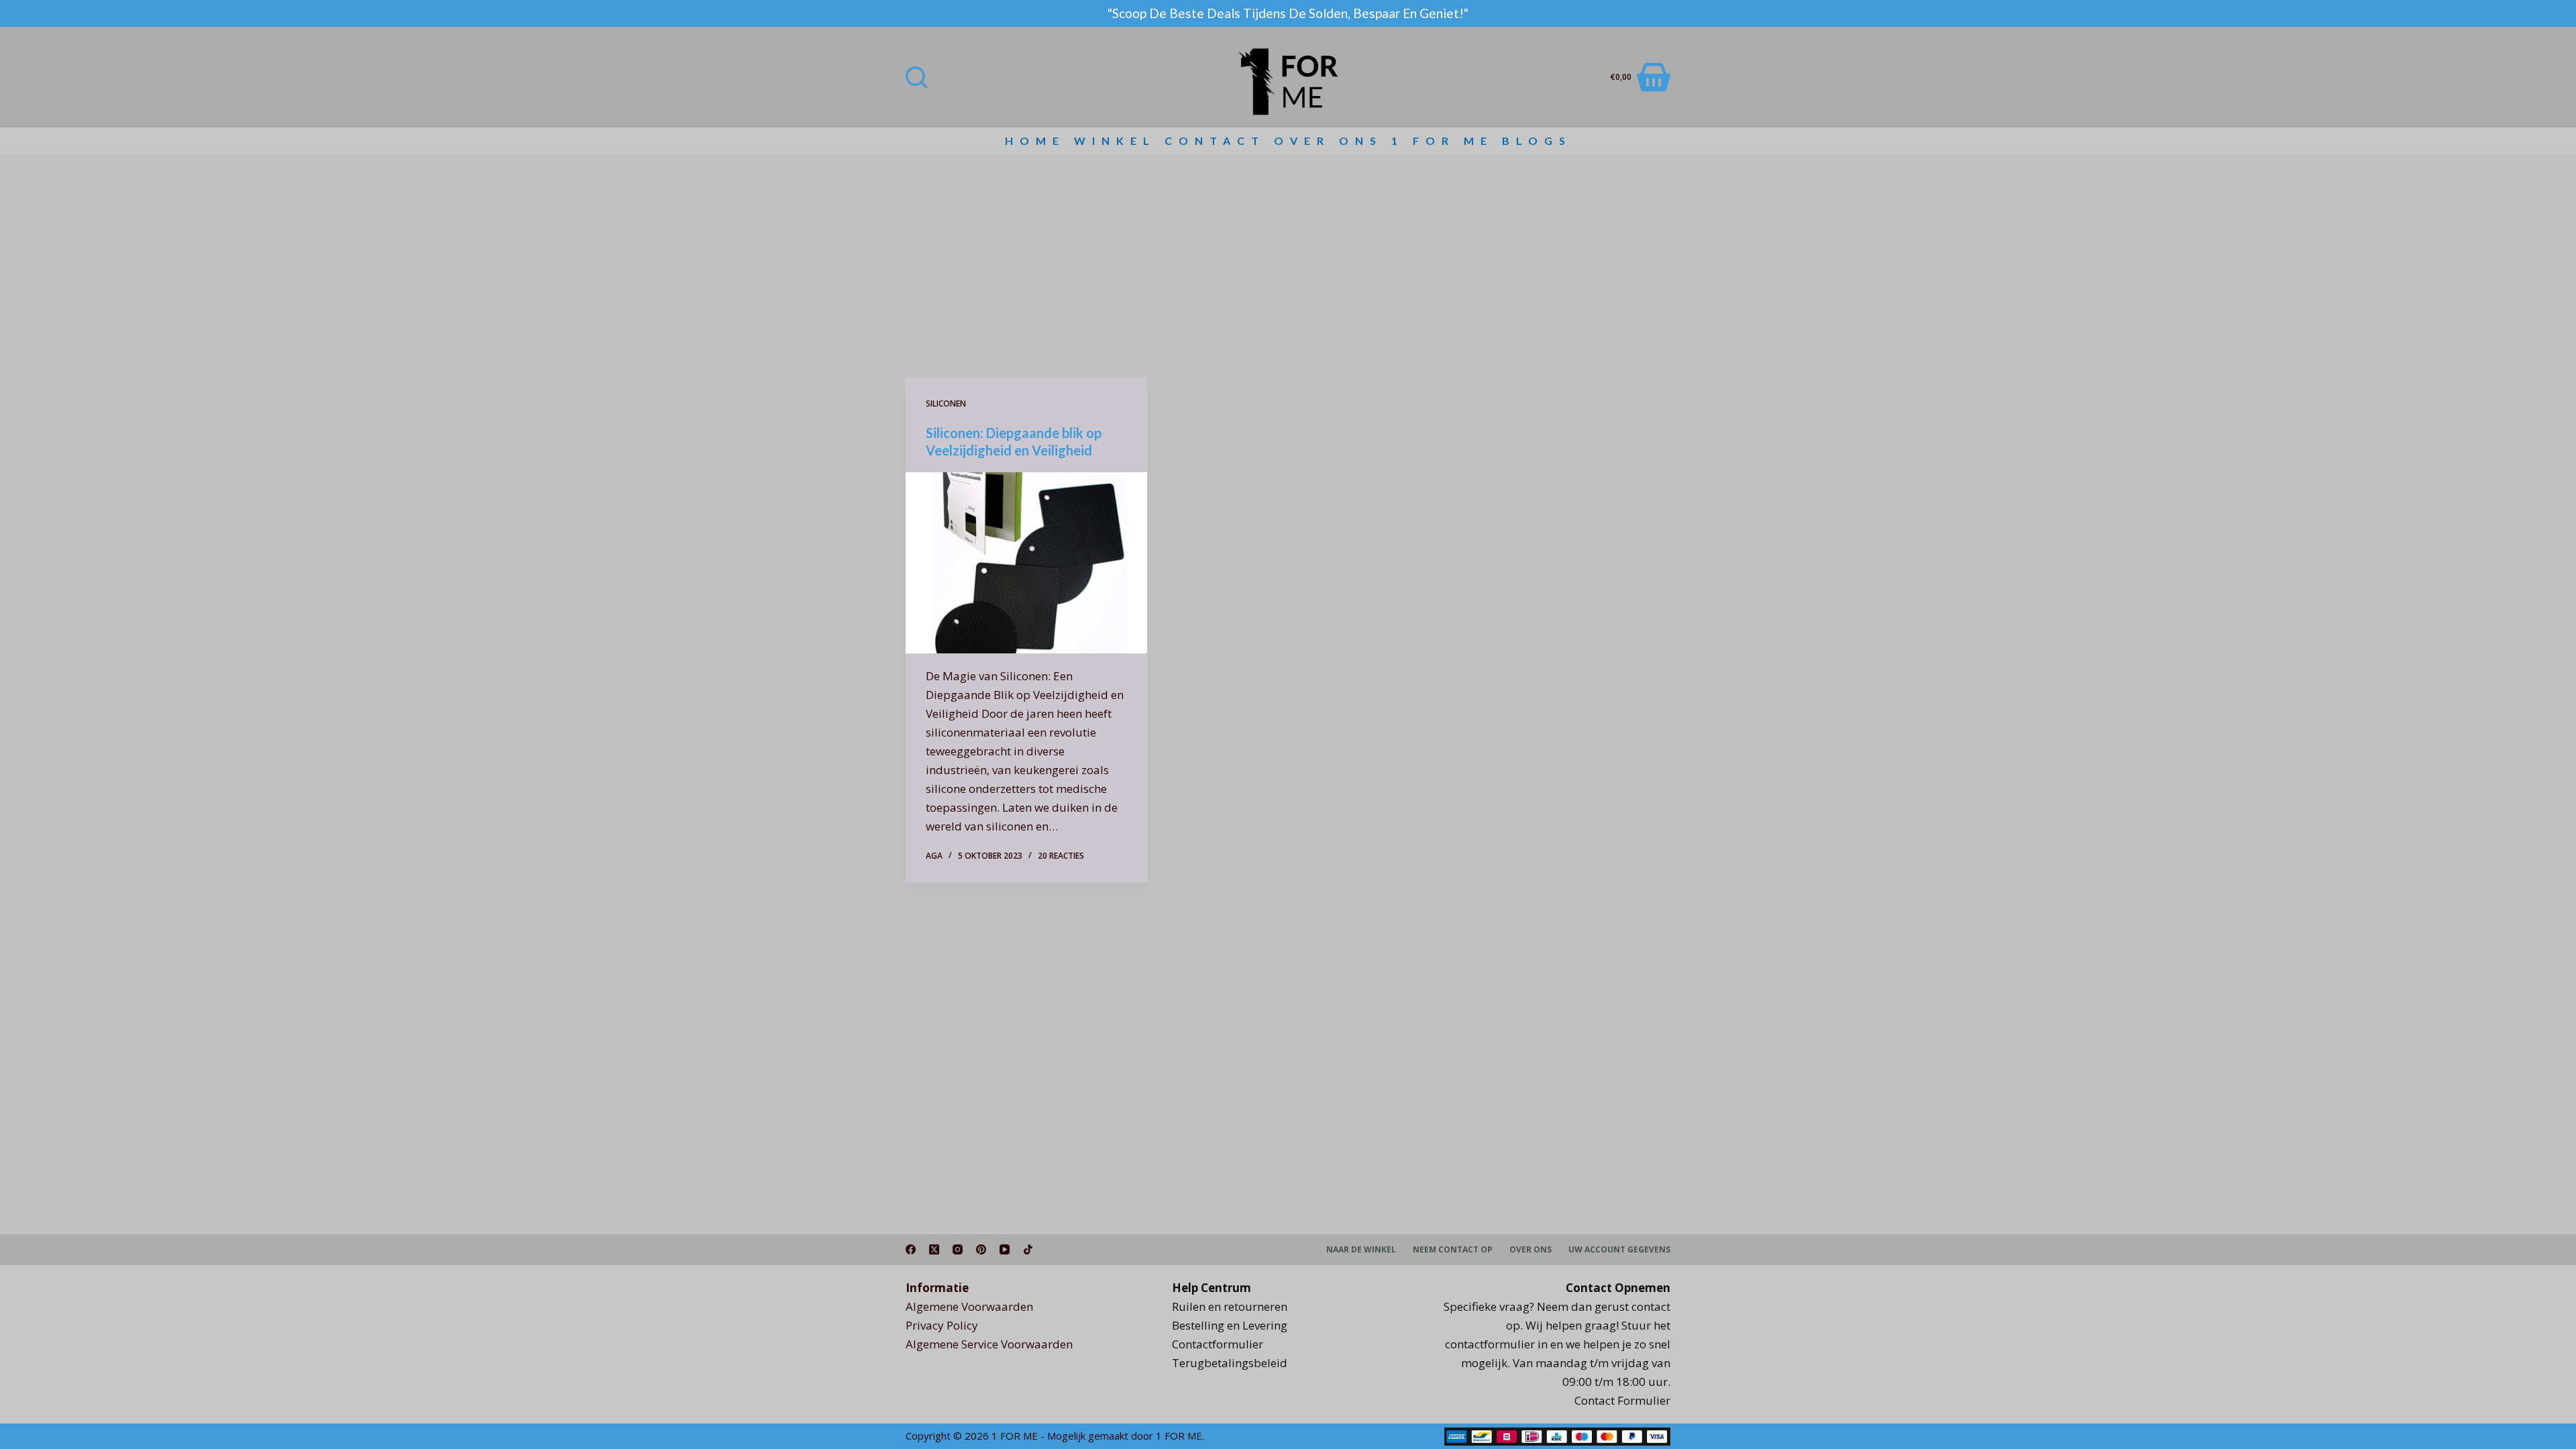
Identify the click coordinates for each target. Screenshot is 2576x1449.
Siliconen (946, 404)
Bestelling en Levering (1230, 1325)
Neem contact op (1453, 1250)
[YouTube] (1005, 1249)
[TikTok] (1028, 1249)
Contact (1215, 141)
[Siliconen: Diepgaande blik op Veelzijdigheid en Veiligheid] (1026, 563)
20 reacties (1061, 856)
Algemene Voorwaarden (969, 1306)
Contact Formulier (1622, 1400)
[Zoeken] (916, 77)
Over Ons (1328, 141)
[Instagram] (958, 1249)
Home (1035, 141)
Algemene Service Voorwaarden (989, 1344)
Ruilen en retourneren (1230, 1306)
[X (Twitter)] (934, 1249)
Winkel (1115, 141)
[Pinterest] (981, 1249)
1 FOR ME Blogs (1482, 141)
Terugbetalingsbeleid (1230, 1363)
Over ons (1531, 1250)
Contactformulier (1218, 1344)
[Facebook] (911, 1249)
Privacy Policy (942, 1325)
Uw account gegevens (1619, 1250)
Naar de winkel (1361, 1250)
